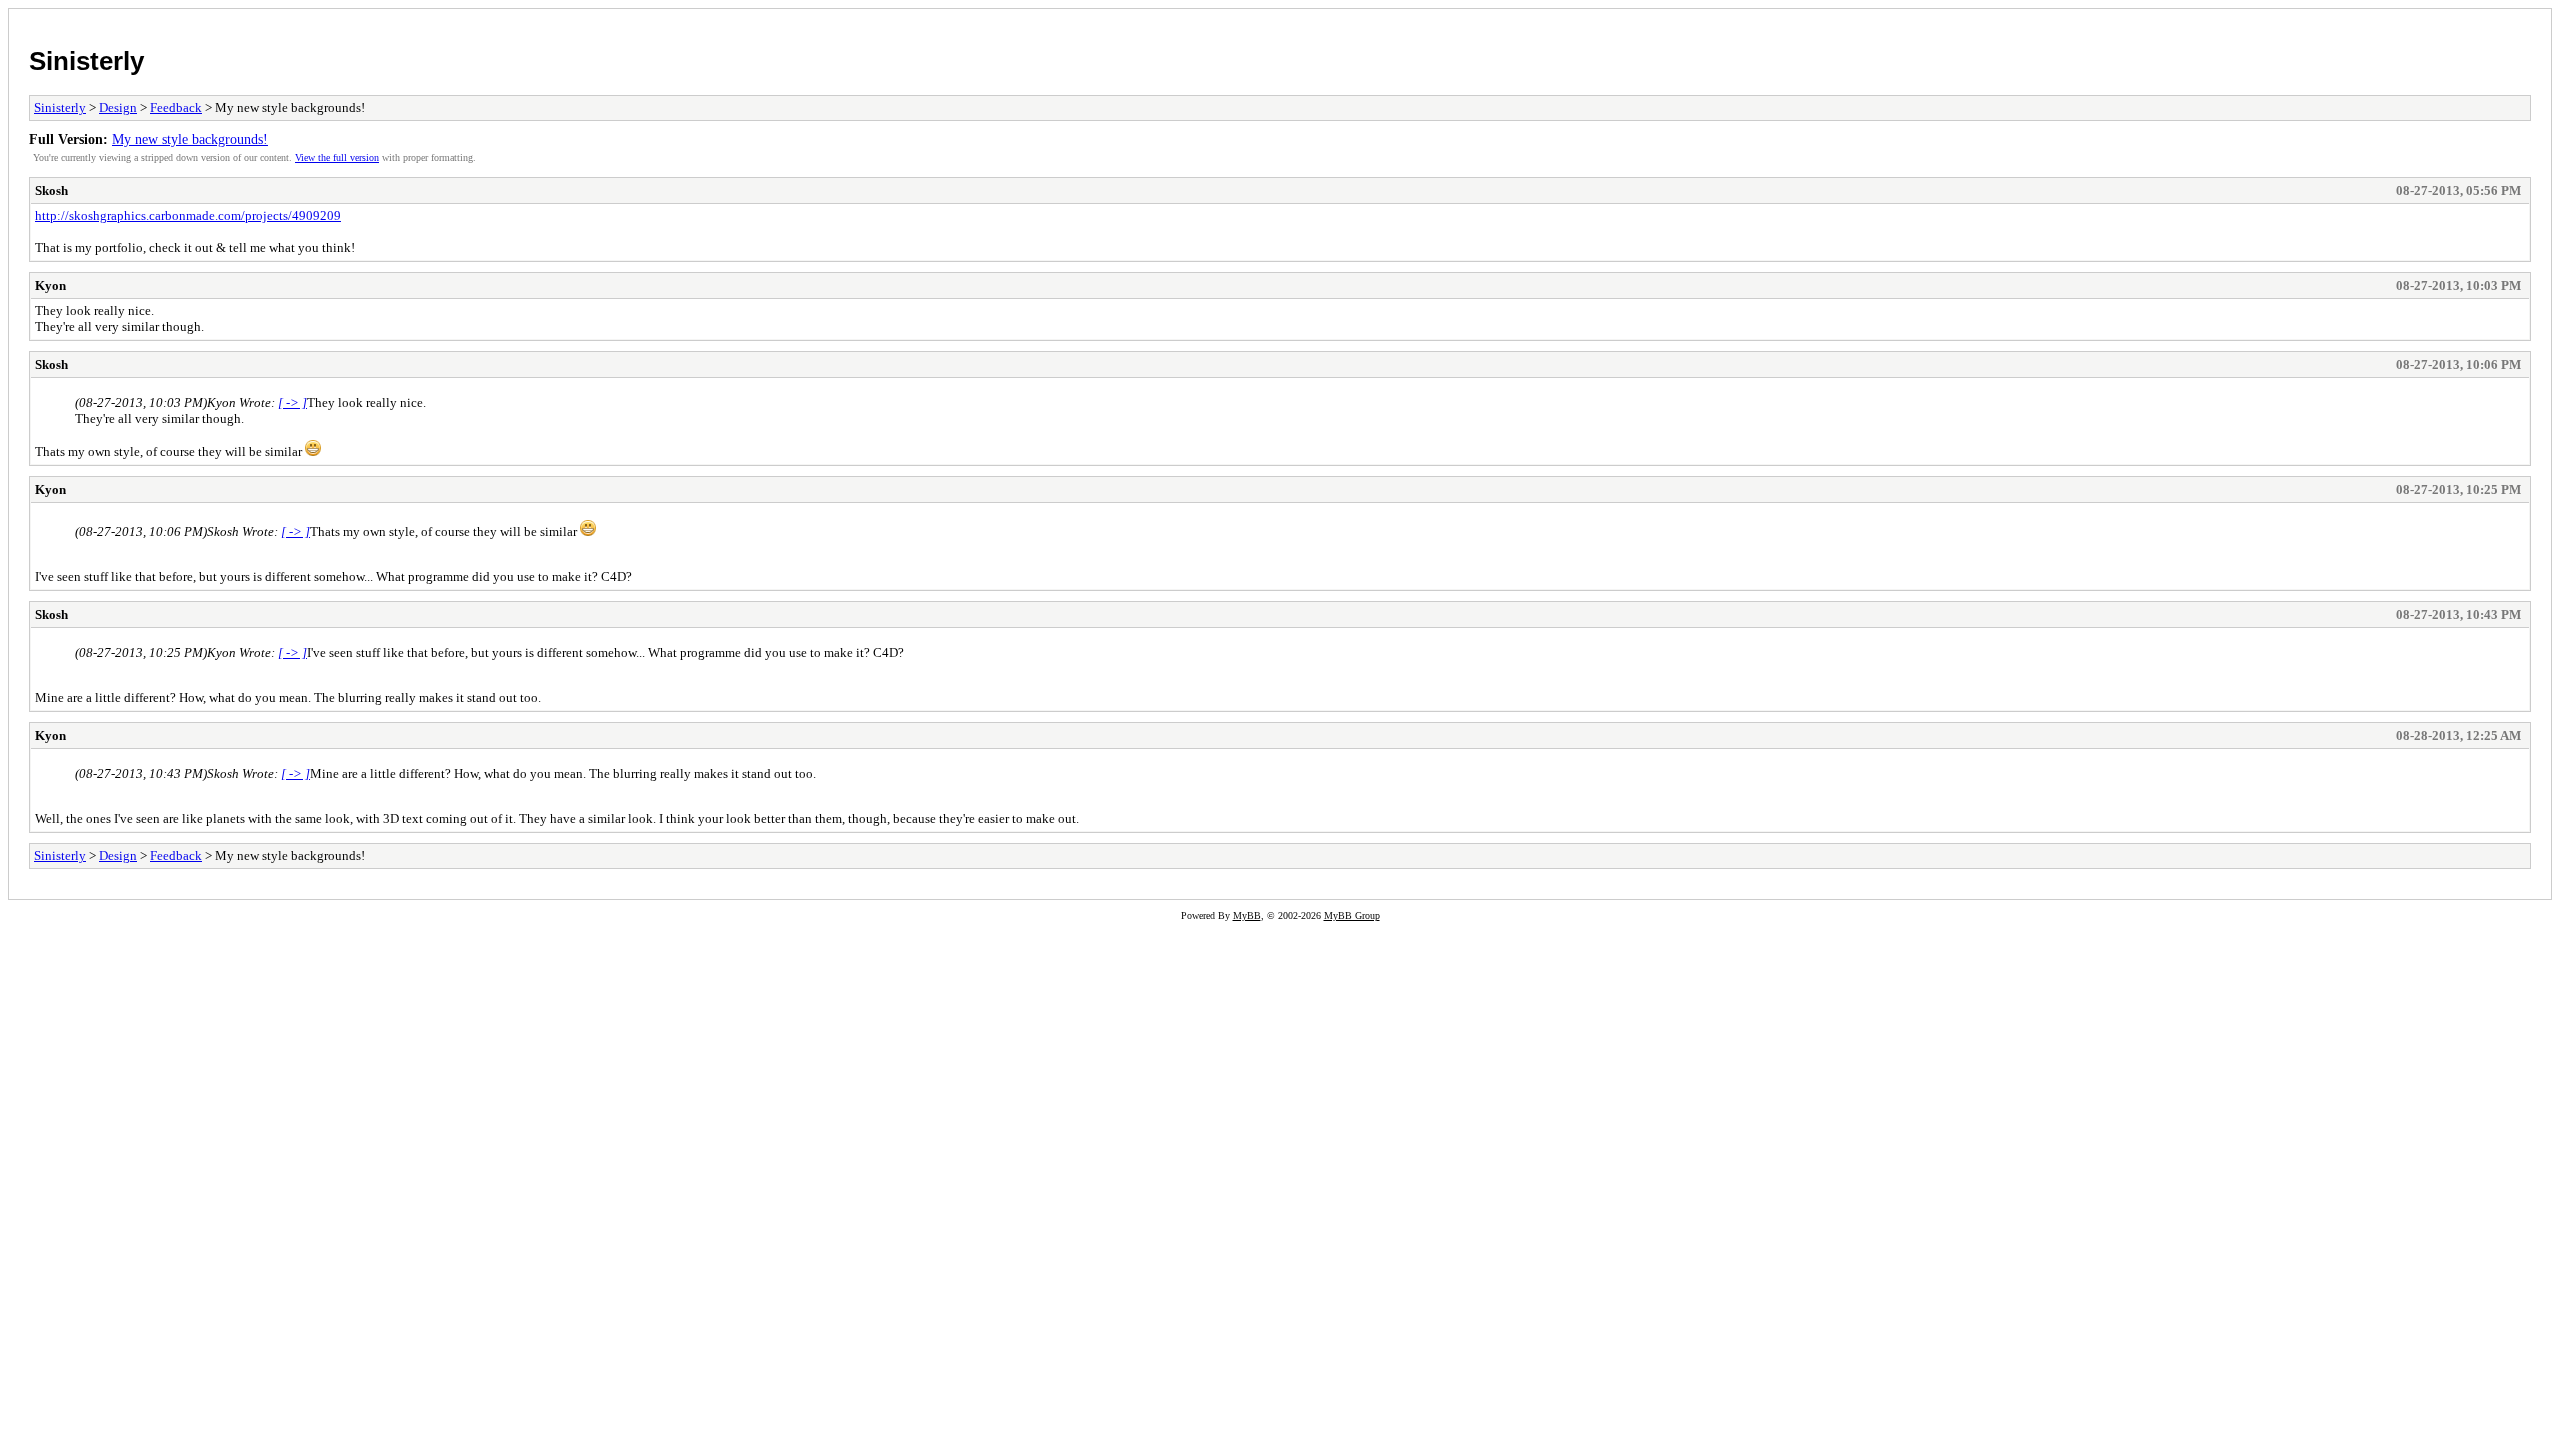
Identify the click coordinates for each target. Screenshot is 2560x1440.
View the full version (337, 157)
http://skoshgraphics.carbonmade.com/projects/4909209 (188, 215)
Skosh (51, 190)
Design (118, 107)
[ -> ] (292, 402)
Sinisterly (86, 61)
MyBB (1247, 915)
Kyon (50, 285)
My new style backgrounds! (190, 139)
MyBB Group (1352, 915)
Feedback (176, 107)
